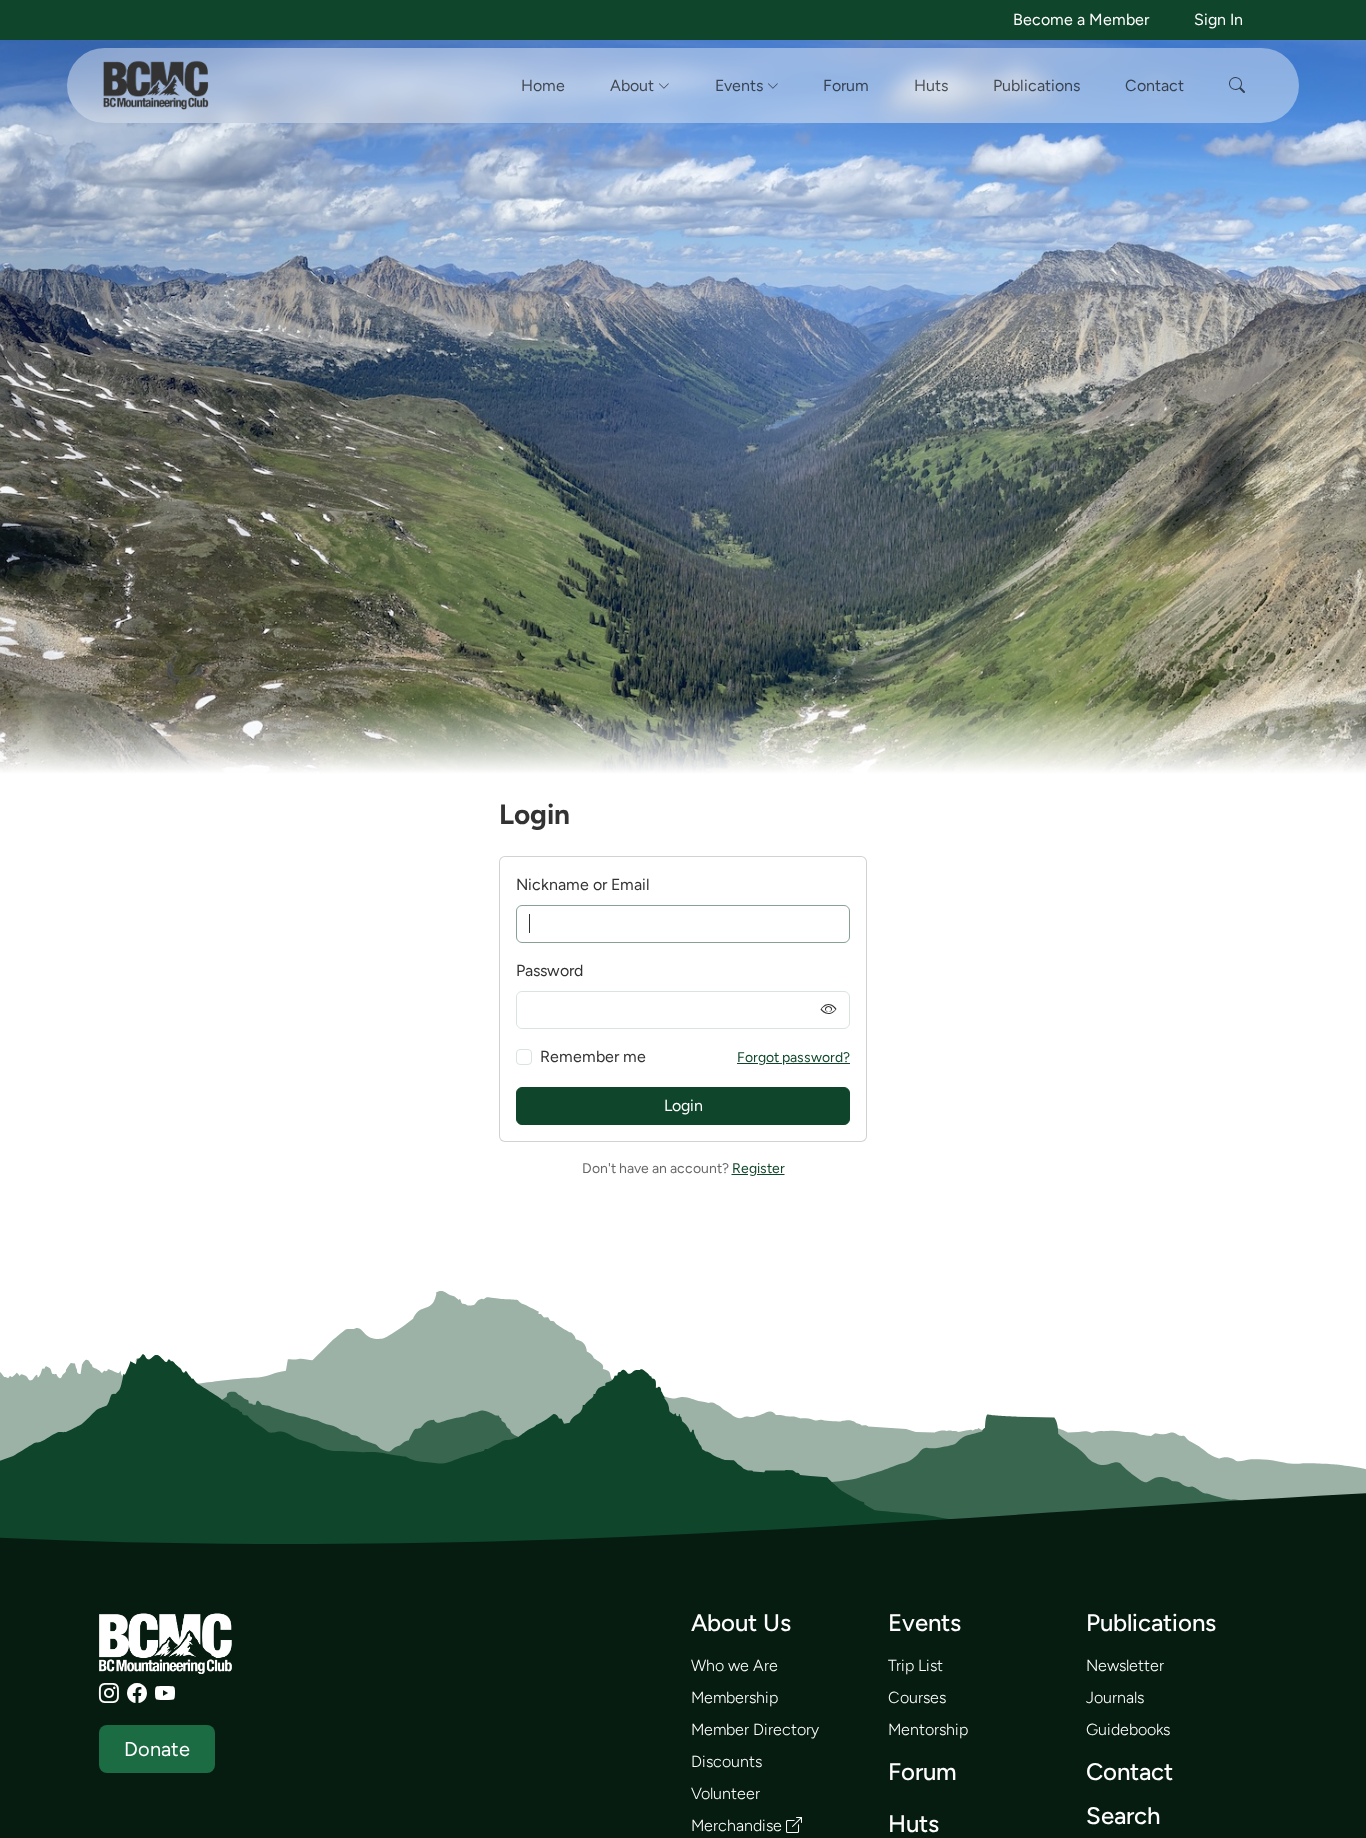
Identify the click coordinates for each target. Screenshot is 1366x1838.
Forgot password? (793, 1057)
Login (683, 1105)
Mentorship (928, 1729)
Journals (1115, 1697)
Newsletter (1125, 1665)
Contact (1154, 85)
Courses (917, 1697)
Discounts (726, 1761)
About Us (741, 1622)
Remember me (593, 1056)
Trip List (915, 1665)
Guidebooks (1128, 1729)
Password (549, 970)
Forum (846, 85)
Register (758, 1168)
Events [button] (741, 85)
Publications (1036, 85)
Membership (734, 1697)
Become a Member (1081, 19)
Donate (157, 1749)
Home (543, 85)
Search (1123, 1815)
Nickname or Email (583, 884)
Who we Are (734, 1665)
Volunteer (725, 1793)
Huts (931, 85)
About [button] (634, 85)
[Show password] (829, 1010)
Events (924, 1622)
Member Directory (755, 1729)
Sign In (1218, 19)
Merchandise (738, 1825)
